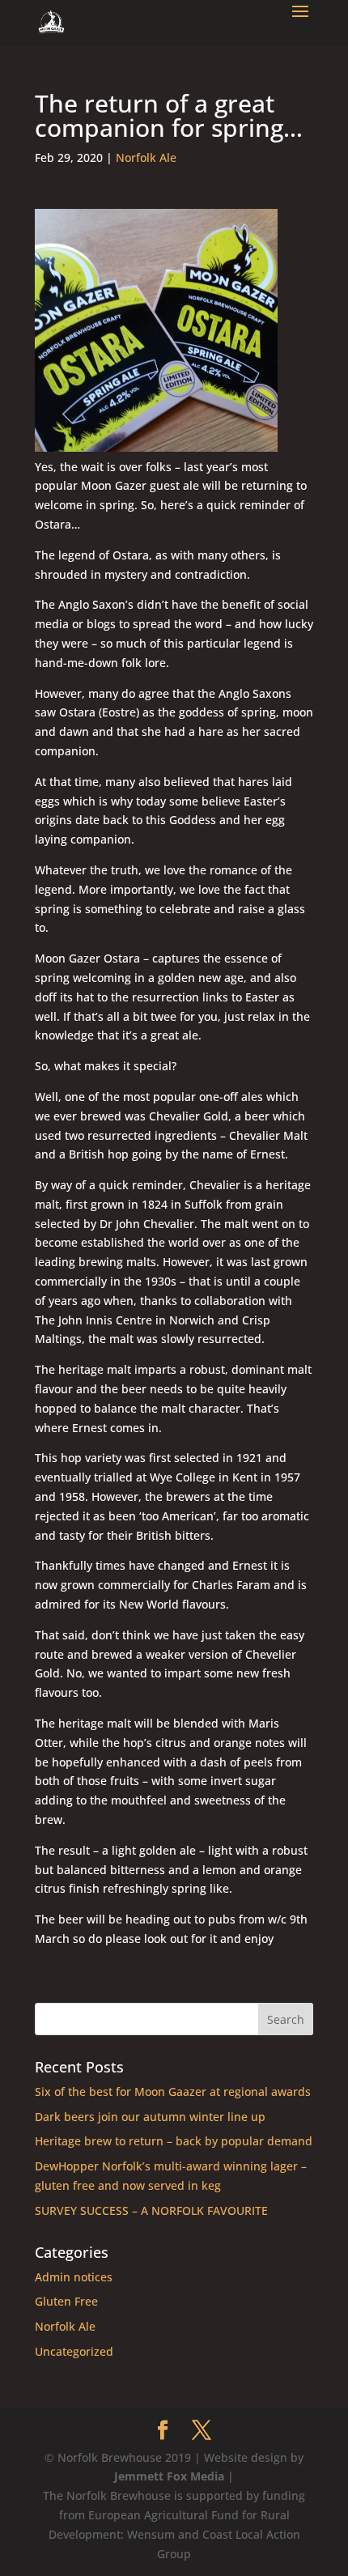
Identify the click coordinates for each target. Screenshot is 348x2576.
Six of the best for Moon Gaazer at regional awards (173, 2091)
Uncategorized (74, 2351)
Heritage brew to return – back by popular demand (174, 2141)
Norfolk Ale (146, 157)
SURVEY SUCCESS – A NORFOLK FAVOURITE (151, 2210)
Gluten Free (66, 2301)
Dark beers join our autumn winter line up (150, 2117)
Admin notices (74, 2277)
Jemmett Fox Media (169, 2476)
